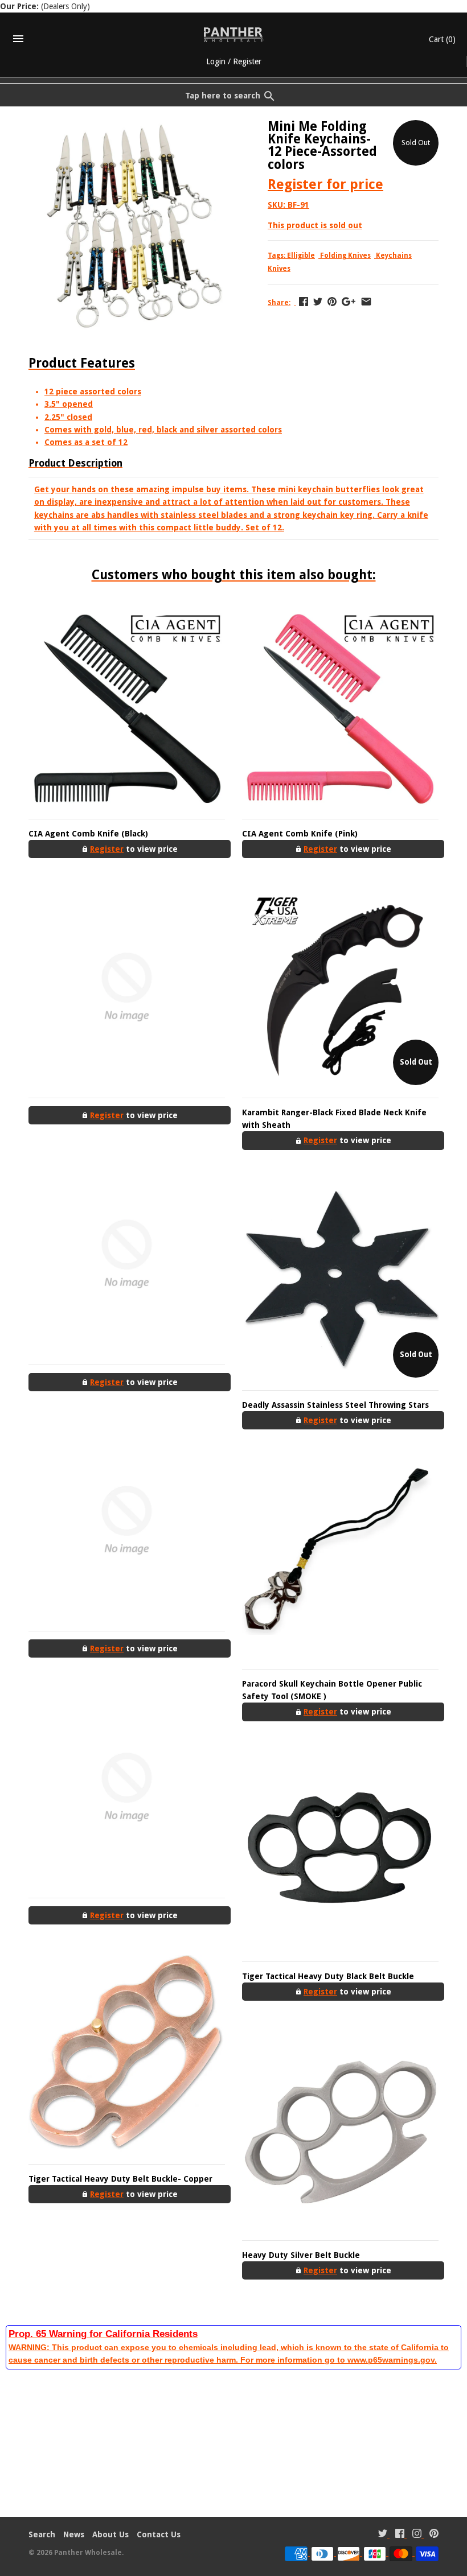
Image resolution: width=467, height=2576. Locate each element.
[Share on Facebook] (304, 302)
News (74, 2534)
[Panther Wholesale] (234, 35)
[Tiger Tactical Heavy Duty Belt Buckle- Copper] (127, 2053)
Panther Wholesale (88, 2553)
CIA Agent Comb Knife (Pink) (300, 834)
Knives (279, 269)
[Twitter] (383, 2535)
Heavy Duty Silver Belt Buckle (301, 2255)
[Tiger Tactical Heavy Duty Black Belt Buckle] (340, 1851)
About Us (110, 2534)
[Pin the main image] (332, 302)
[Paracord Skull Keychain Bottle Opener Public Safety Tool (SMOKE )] (340, 1558)
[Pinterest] (434, 2535)
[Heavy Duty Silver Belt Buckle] (340, 2130)
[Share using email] (366, 302)
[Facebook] (400, 2535)
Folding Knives (345, 255)
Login (216, 61)
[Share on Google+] (349, 302)
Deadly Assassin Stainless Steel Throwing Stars (335, 1405)
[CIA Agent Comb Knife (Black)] (127, 708)
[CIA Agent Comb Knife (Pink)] (340, 708)
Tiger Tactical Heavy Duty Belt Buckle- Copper (120, 2179)
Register (247, 61)
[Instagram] (417, 2535)
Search (42, 2534)
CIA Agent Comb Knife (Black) (88, 834)
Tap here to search (223, 96)
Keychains (394, 255)
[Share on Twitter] (318, 302)
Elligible (301, 255)
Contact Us (159, 2534)
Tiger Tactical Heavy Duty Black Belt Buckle (328, 1976)
